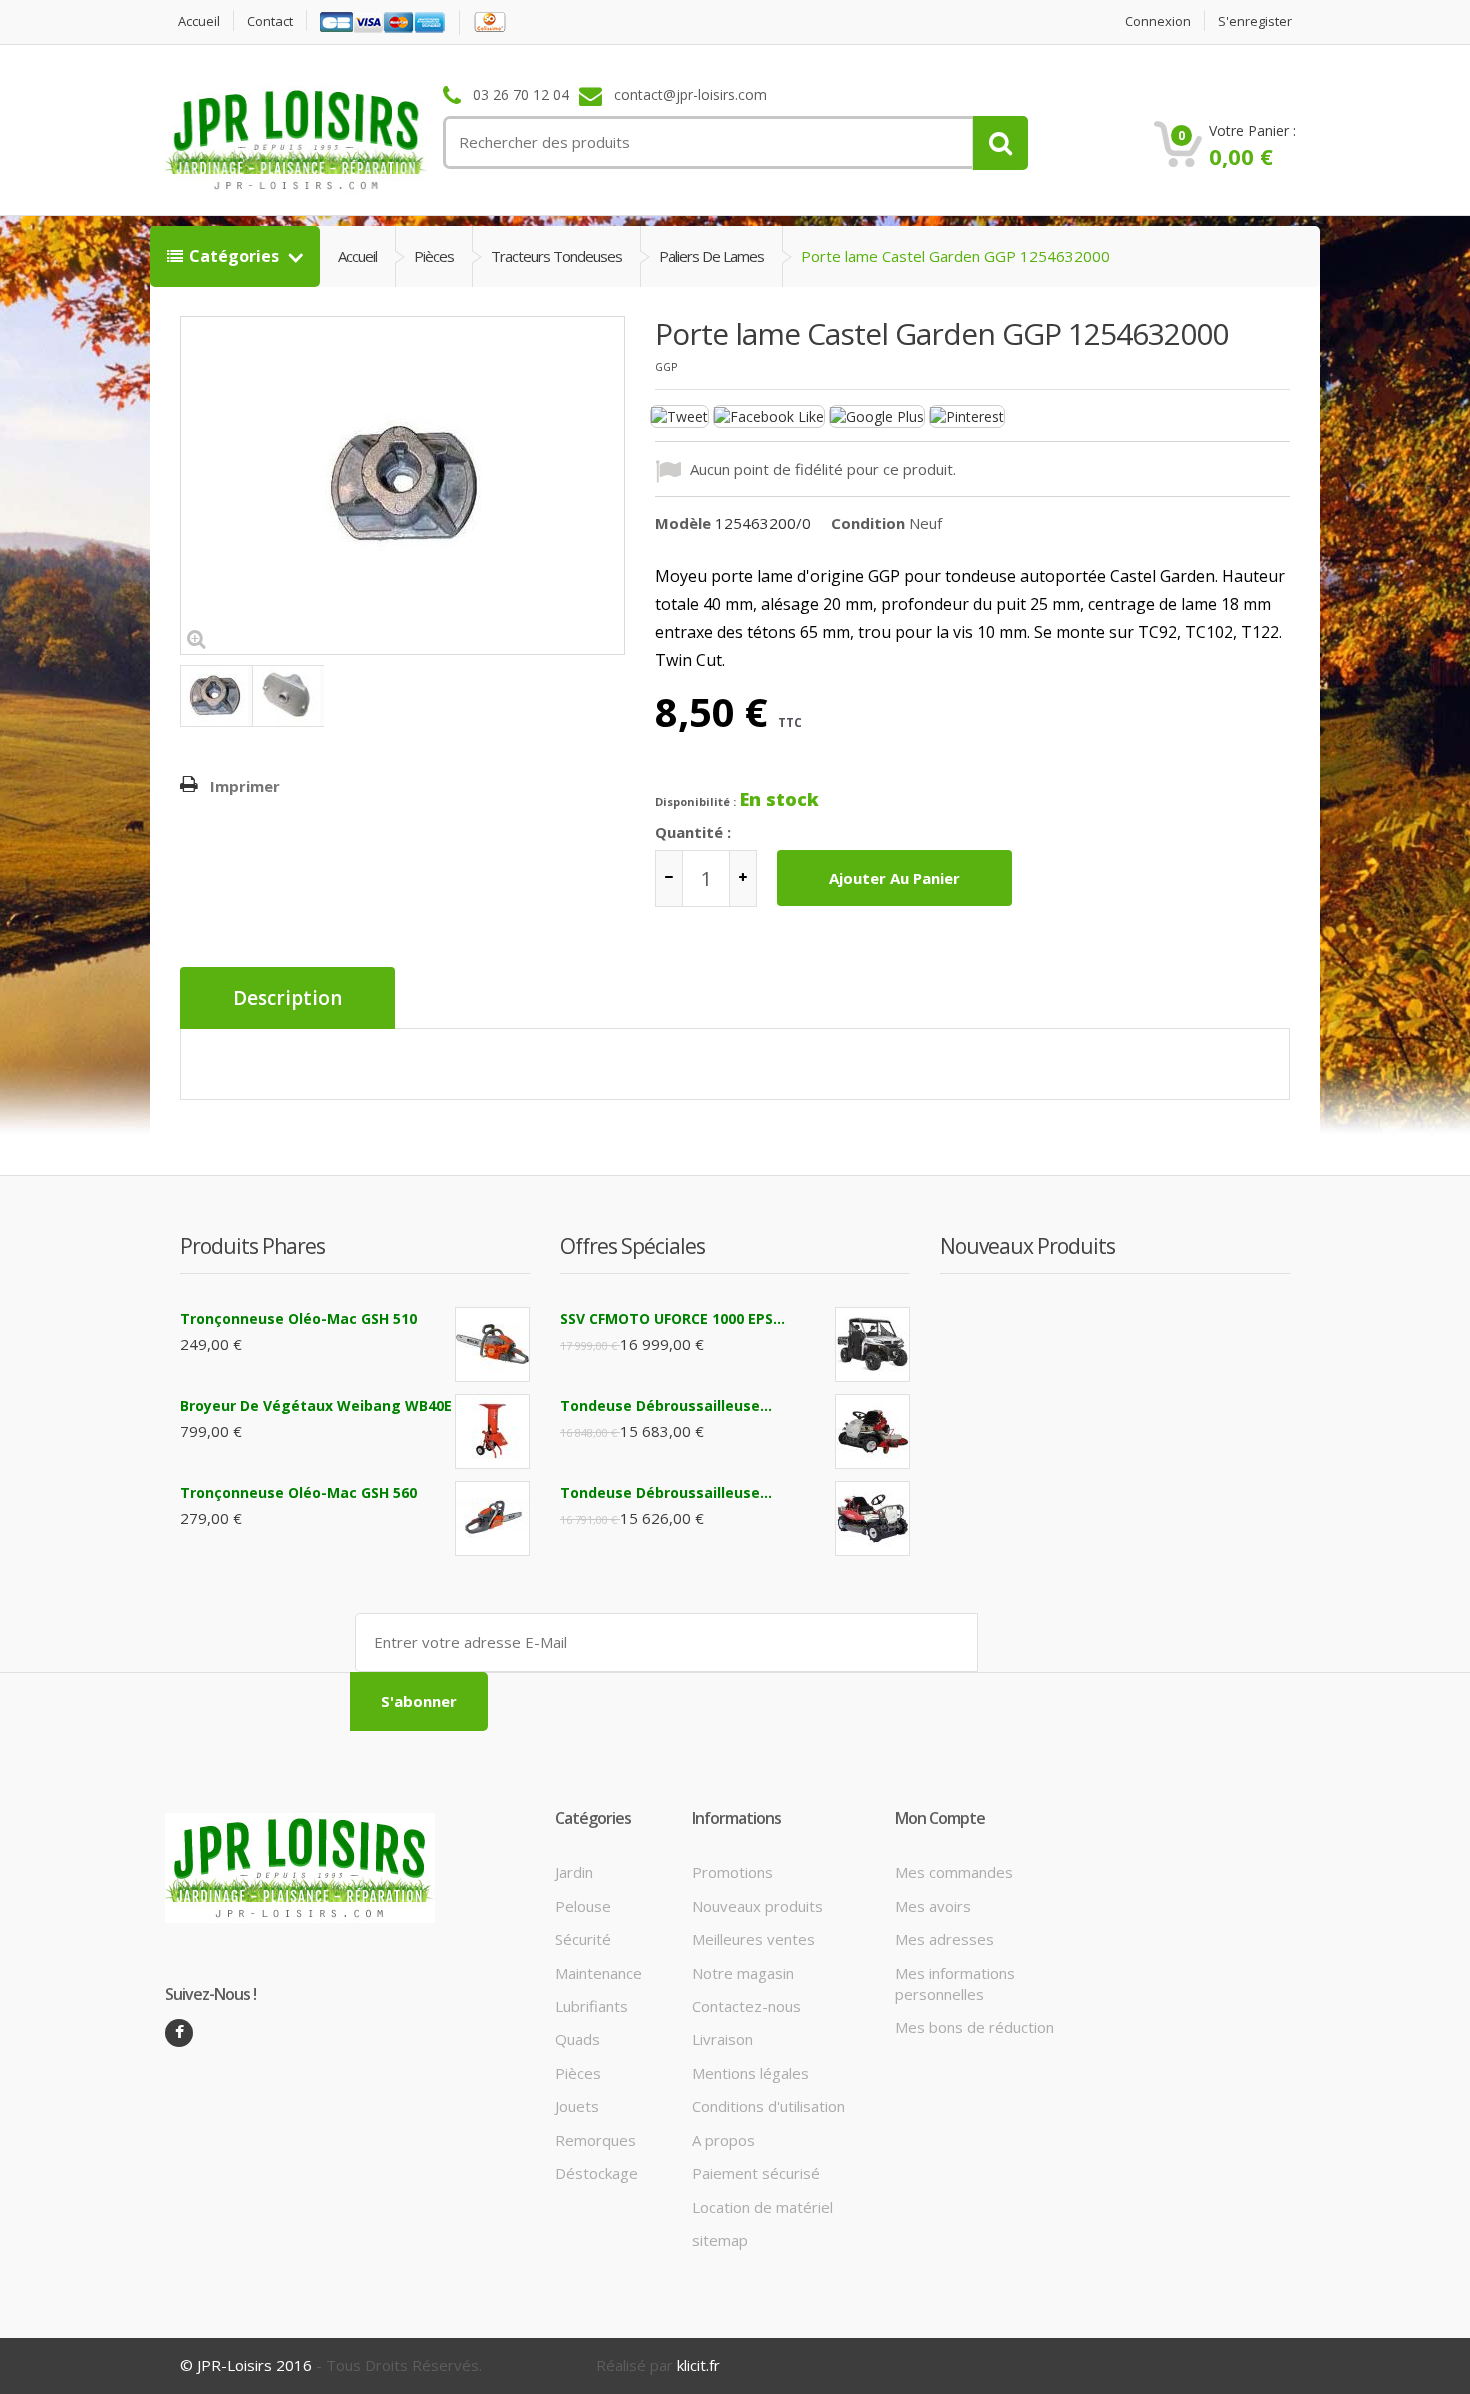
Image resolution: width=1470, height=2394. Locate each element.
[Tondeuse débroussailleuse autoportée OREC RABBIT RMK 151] (872, 1431)
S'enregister (1255, 21)
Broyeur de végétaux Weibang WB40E (316, 1405)
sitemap (720, 2240)
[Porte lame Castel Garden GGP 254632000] (216, 696)
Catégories (236, 256)
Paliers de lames (711, 256)
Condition (868, 523)
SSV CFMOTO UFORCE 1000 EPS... (672, 1318)
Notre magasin (743, 1973)
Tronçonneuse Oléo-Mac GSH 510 (298, 1318)
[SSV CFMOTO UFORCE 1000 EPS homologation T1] (872, 1344)
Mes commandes (954, 1872)
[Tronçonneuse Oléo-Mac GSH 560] (492, 1518)
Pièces (434, 256)
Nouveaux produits (757, 1906)
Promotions (732, 1872)
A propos (723, 2140)
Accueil (199, 21)
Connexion (1158, 21)
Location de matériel (762, 2207)
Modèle (683, 523)
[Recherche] (1000, 143)
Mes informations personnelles (955, 1983)
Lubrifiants (591, 2006)
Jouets (577, 2106)
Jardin (574, 1872)
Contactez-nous (746, 2006)
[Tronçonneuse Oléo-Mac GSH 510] (492, 1344)
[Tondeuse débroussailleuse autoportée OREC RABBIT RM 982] (872, 1518)
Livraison (722, 2039)
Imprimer (245, 786)
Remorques (595, 2140)
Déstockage (596, 2173)
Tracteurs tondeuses (556, 256)
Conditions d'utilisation (768, 2106)
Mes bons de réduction (974, 2027)
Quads (577, 2039)
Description (287, 998)
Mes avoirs (933, 1906)
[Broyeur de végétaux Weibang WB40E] (492, 1431)
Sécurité (583, 1939)
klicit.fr (698, 2365)
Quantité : (693, 832)
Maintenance (598, 1973)
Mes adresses (944, 1939)
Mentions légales (750, 2073)
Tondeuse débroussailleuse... (666, 1405)
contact (270, 21)
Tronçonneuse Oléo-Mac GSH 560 (298, 1492)
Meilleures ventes (753, 1939)
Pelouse (583, 1906)
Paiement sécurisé (756, 2173)
